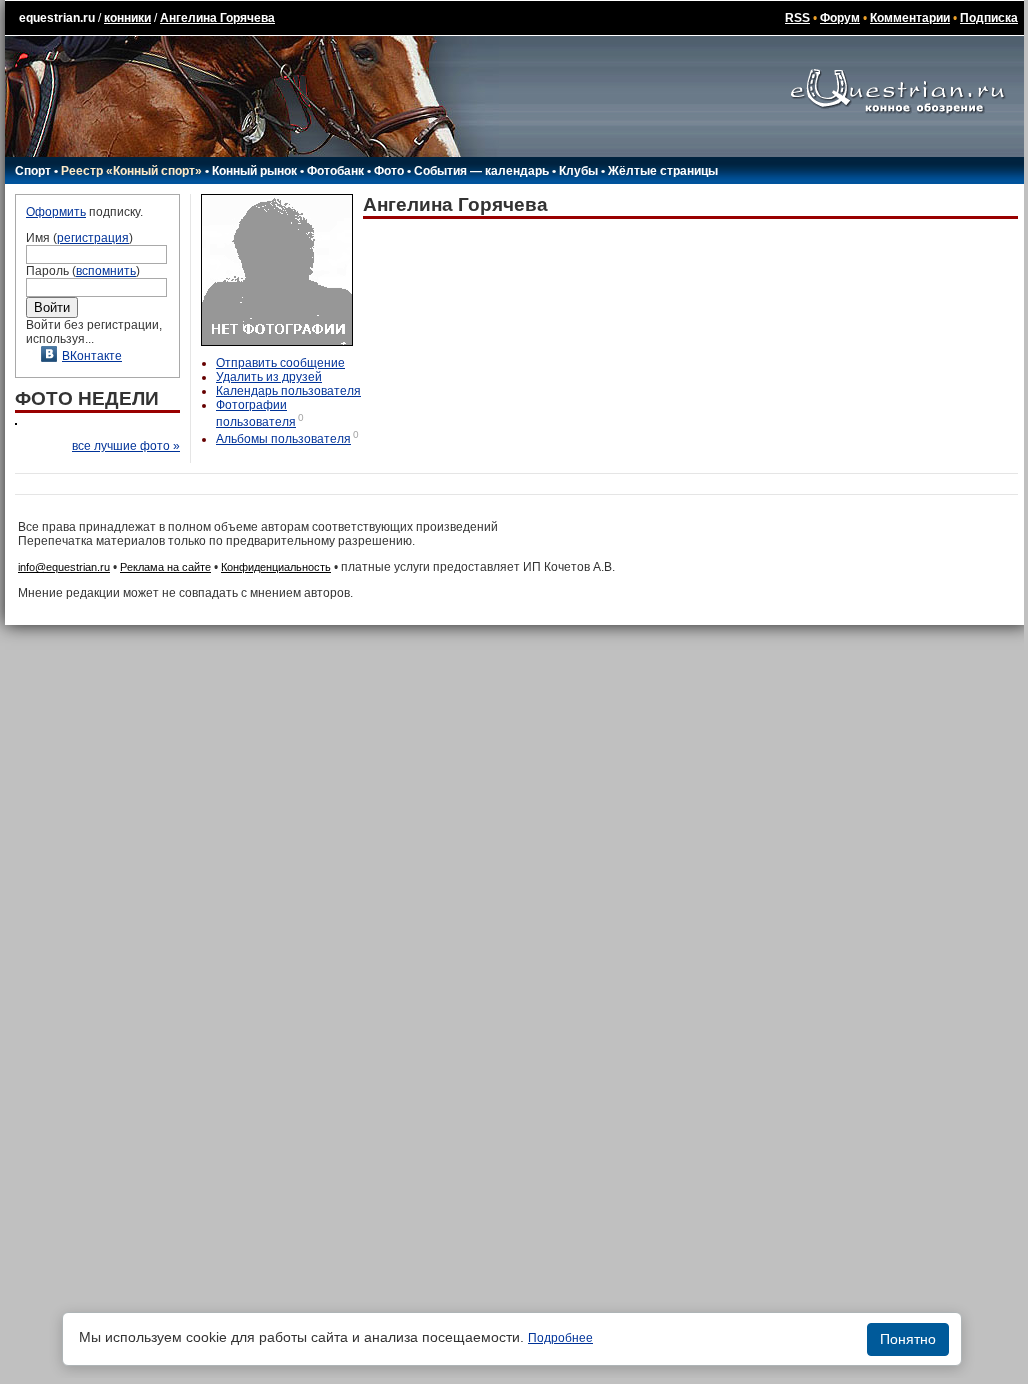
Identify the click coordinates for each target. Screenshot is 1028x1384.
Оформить (56, 212)
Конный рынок (254, 171)
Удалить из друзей (269, 377)
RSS (797, 18)
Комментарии (910, 18)
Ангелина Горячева (217, 18)
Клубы (578, 171)
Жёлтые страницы (663, 171)
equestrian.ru (57, 18)
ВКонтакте (92, 356)
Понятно (908, 1339)
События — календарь (481, 171)
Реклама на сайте (165, 567)
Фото (389, 171)
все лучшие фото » (126, 446)
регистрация (93, 238)
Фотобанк (335, 171)
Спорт (33, 171)
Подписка (989, 18)
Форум (840, 18)
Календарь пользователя (288, 391)
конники (127, 18)
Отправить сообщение (280, 363)
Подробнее (560, 1338)
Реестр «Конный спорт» (131, 171)
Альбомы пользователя (283, 439)
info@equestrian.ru (64, 567)
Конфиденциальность (276, 567)
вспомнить (106, 271)
